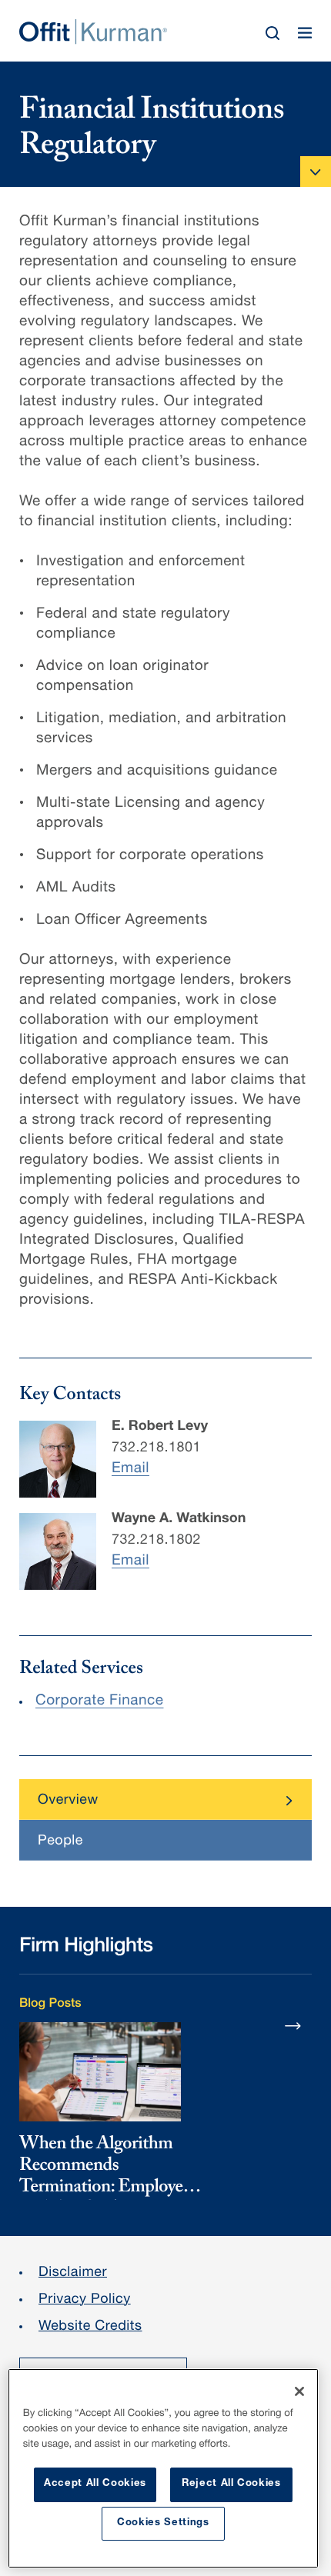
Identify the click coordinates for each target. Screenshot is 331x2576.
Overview (68, 1801)
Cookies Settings (163, 2523)
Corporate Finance (100, 1702)
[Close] (299, 2391)
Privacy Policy (85, 2301)
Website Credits (90, 2328)
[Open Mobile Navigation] (316, 172)
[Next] (293, 2025)
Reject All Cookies (231, 2484)
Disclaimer (73, 2274)
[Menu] (305, 33)
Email (130, 1470)
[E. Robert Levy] (58, 1459)
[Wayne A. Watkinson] (58, 1551)
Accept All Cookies (95, 2484)
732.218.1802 (156, 1541)
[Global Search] (272, 33)
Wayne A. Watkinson (179, 1520)
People (60, 1842)
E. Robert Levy (160, 1428)
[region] (163, 2468)
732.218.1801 (156, 1449)
